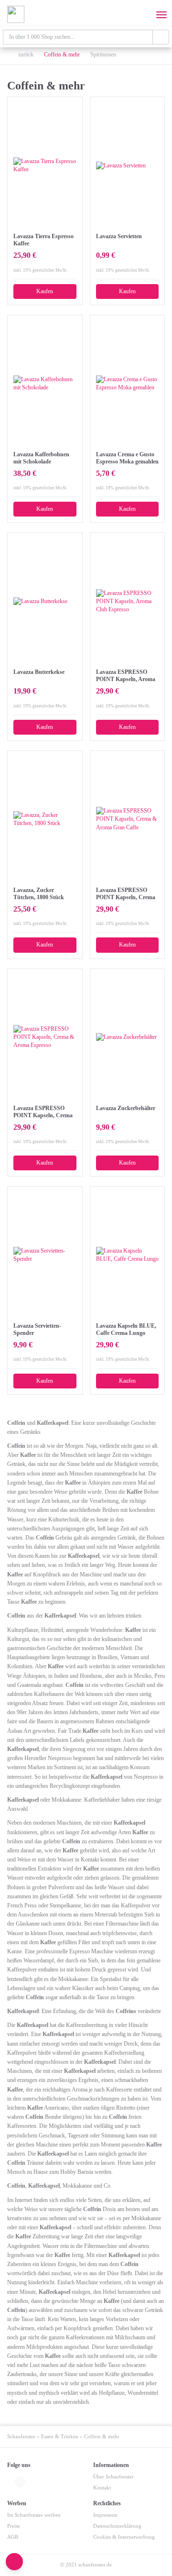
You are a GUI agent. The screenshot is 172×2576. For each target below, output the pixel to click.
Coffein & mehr (62, 55)
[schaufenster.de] (16, 14)
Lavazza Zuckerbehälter (126, 1108)
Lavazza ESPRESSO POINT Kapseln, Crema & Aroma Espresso (43, 1112)
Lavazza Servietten (119, 236)
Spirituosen (103, 55)
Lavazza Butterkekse (39, 672)
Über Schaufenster (113, 2477)
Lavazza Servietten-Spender (37, 1329)
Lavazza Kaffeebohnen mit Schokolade (41, 458)
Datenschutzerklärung (117, 2526)
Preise (14, 2526)
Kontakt (102, 2488)
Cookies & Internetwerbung (124, 2537)
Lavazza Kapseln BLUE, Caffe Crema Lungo (126, 1329)
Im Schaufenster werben (34, 2515)
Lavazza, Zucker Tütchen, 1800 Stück (39, 894)
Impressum (105, 2515)
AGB (13, 2537)
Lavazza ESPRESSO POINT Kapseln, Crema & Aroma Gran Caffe (126, 894)
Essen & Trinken (60, 2437)
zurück (25, 55)
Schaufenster (21, 2437)
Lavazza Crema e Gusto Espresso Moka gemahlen (127, 458)
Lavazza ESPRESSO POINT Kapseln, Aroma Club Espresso (126, 676)
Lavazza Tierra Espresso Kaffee (43, 240)
